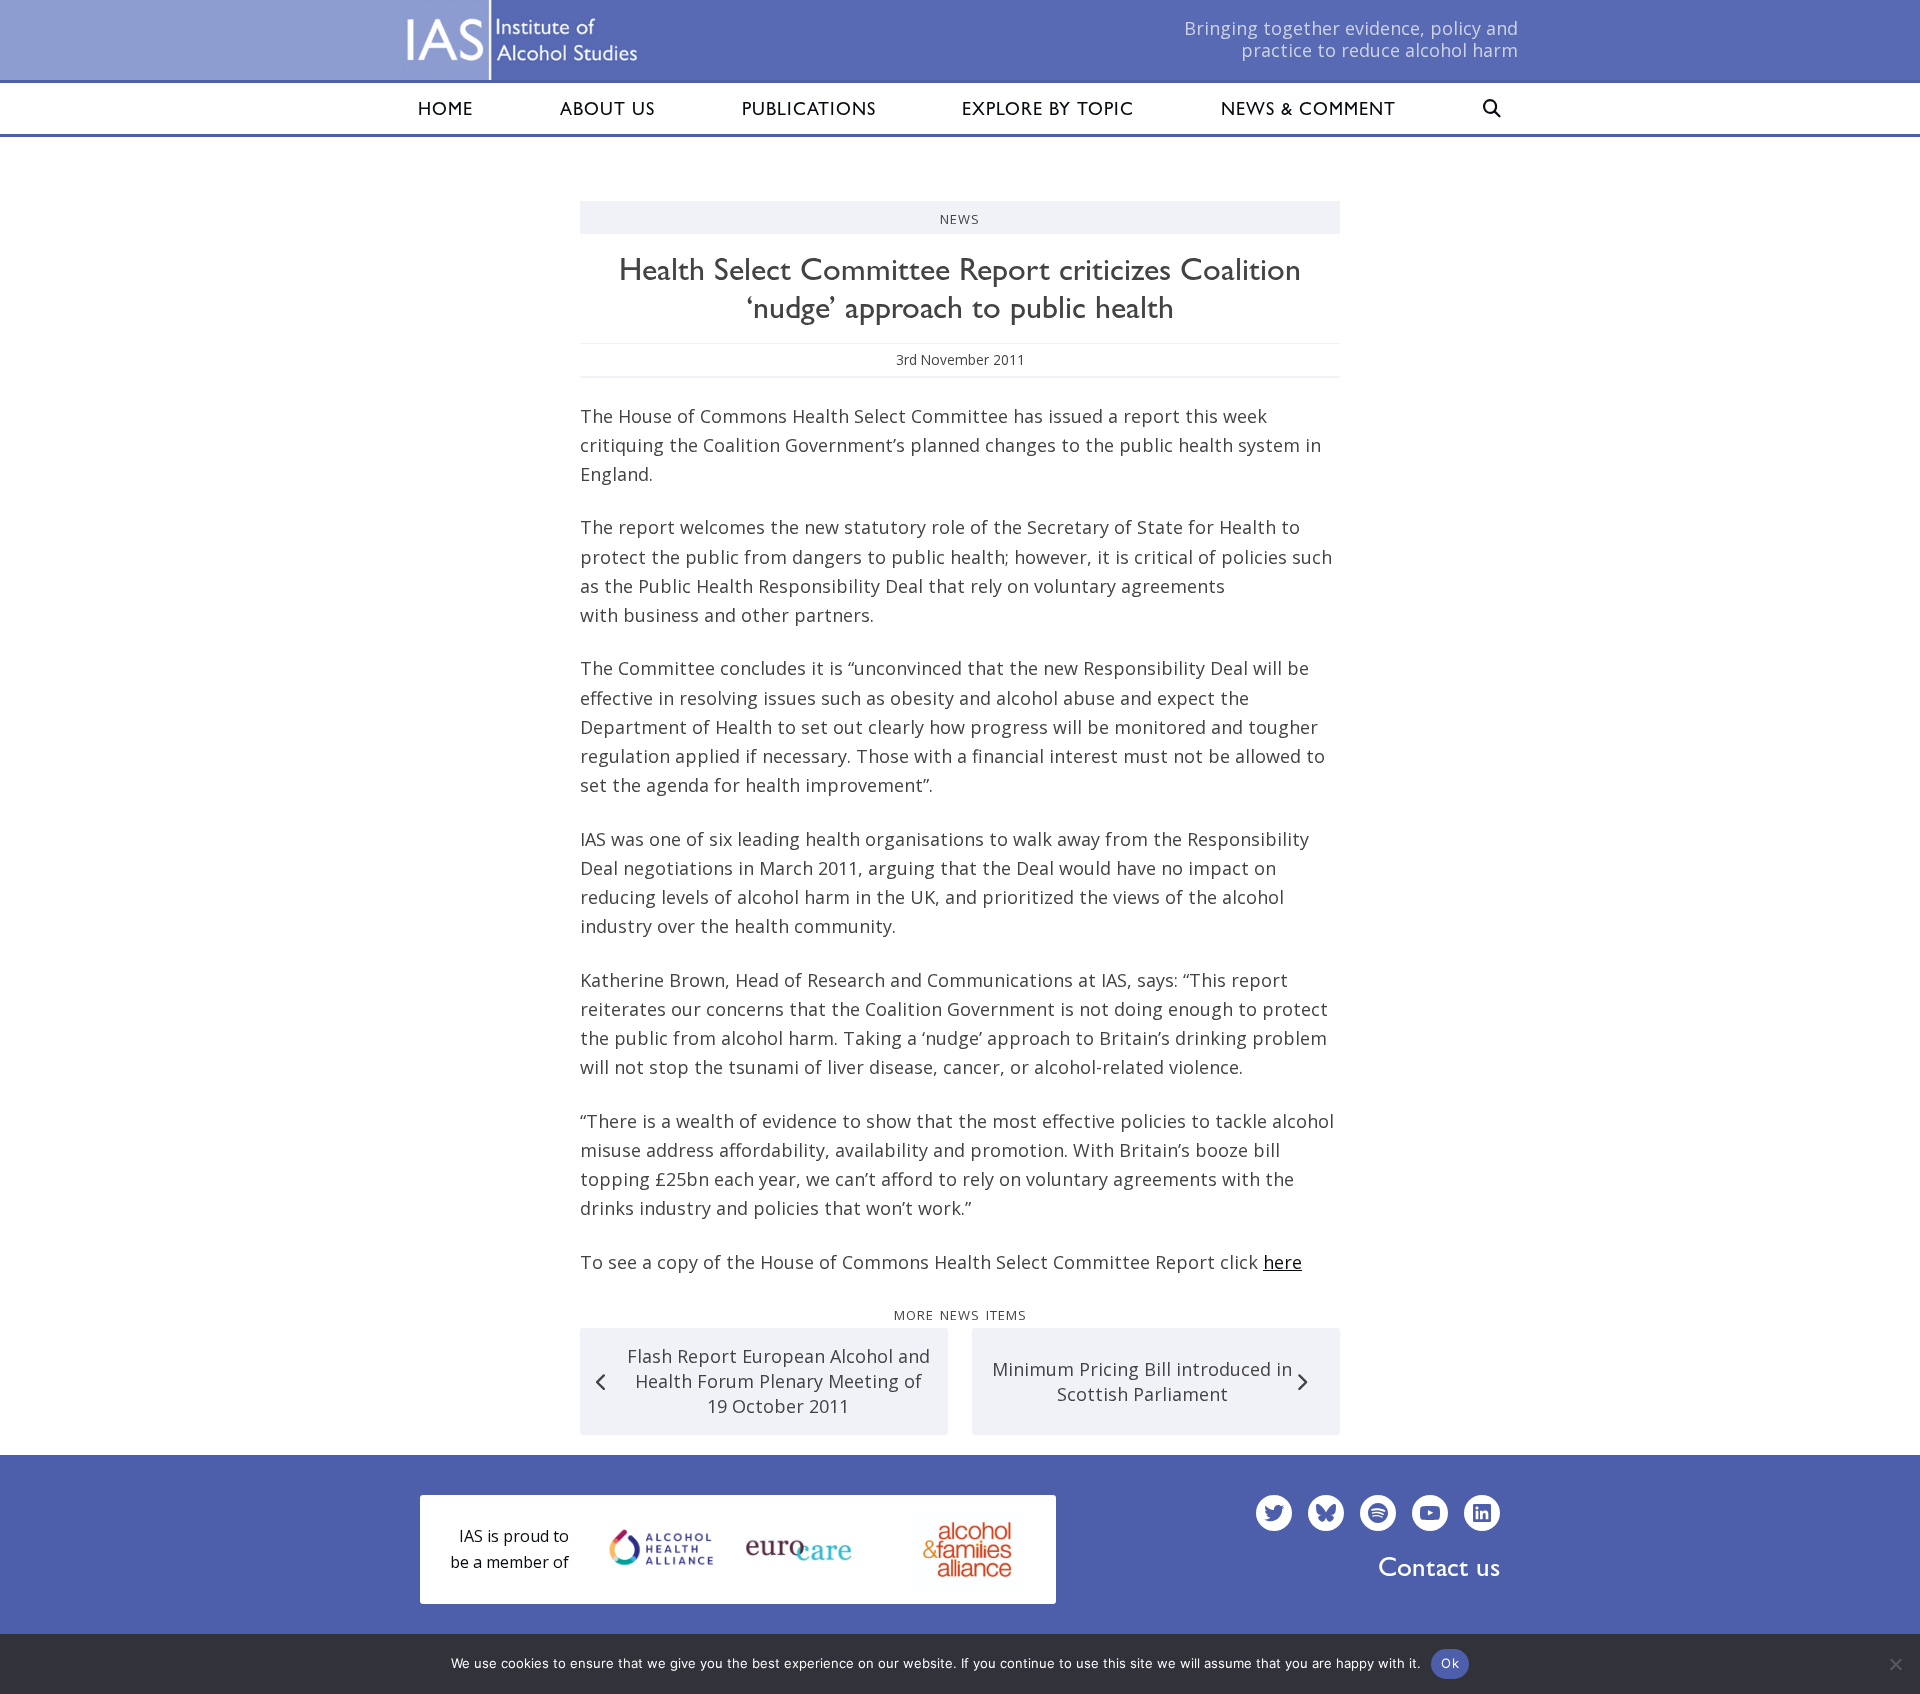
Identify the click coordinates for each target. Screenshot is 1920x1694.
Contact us (1439, 1566)
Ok (1450, 1663)
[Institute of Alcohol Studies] (522, 40)
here (1282, 1262)
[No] (1895, 1664)
